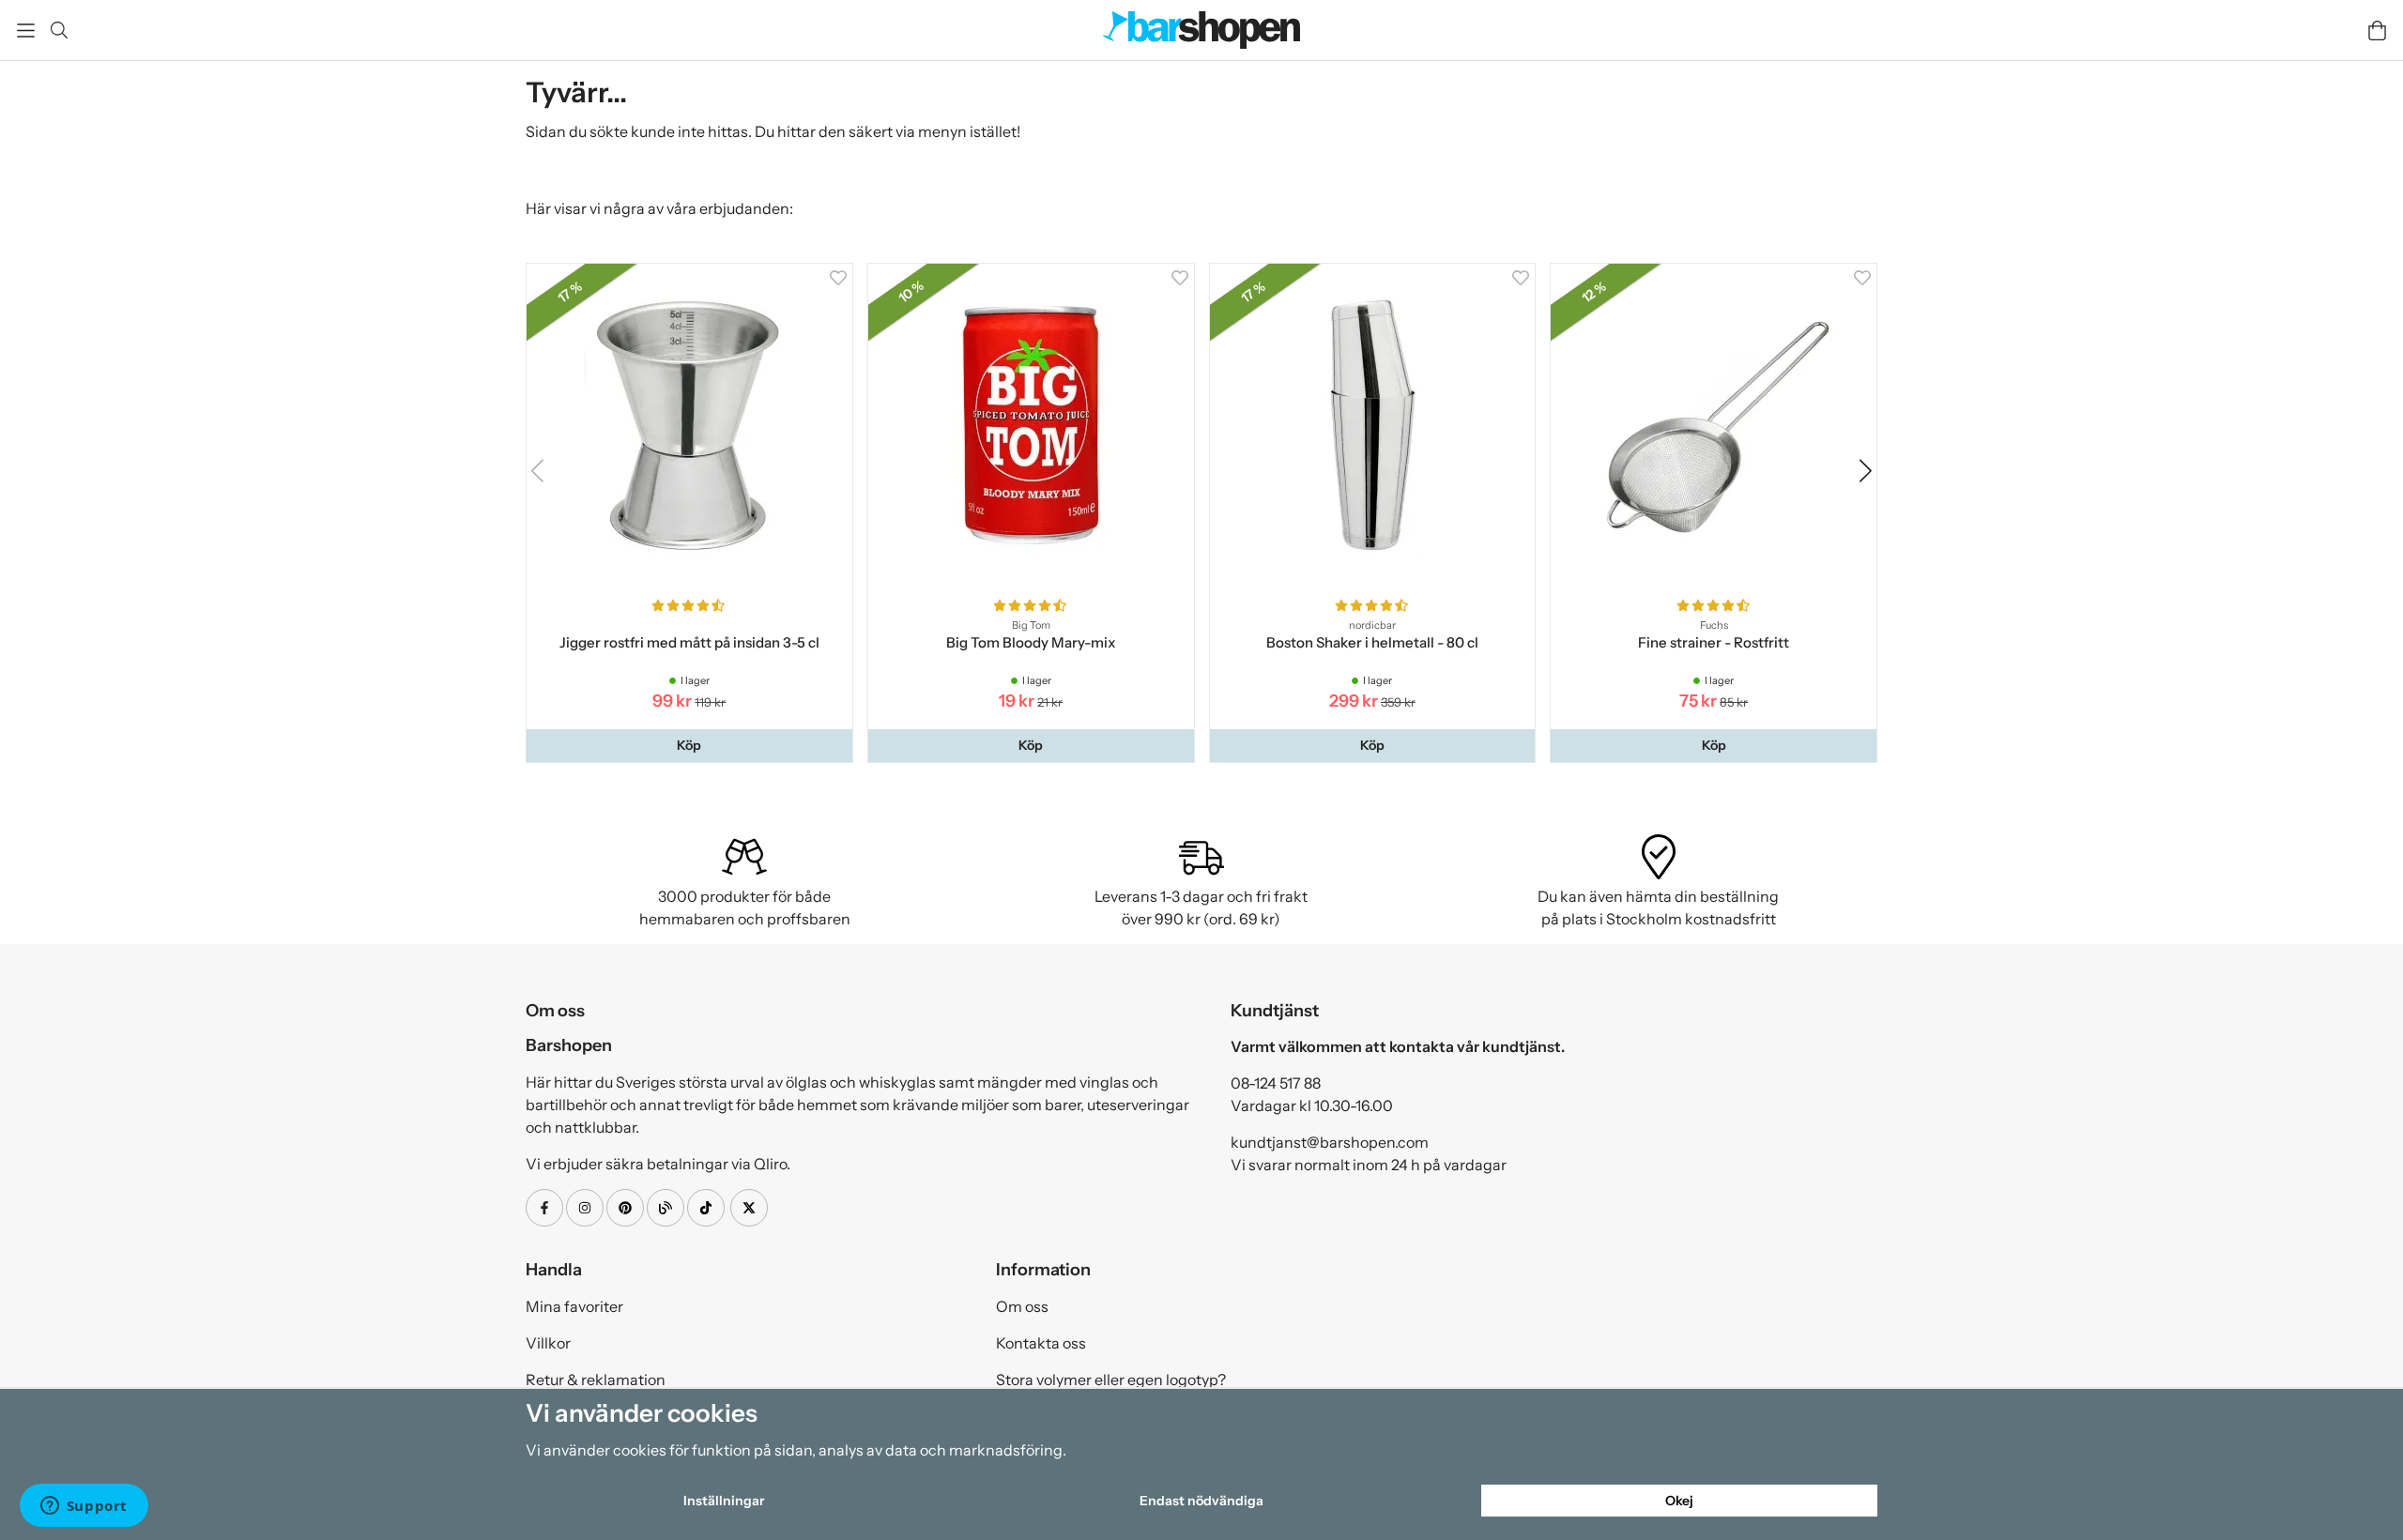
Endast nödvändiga (1201, 1501)
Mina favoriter (574, 1306)
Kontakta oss (1041, 1343)
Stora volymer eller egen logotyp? (1111, 1380)
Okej (1679, 1501)
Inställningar (724, 1501)
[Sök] (59, 30)
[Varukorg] (2377, 30)
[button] (689, 745)
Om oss (1022, 1306)
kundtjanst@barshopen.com (1330, 1142)
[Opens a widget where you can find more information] (84, 1507)
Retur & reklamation (596, 1380)
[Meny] (26, 30)
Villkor (548, 1343)
